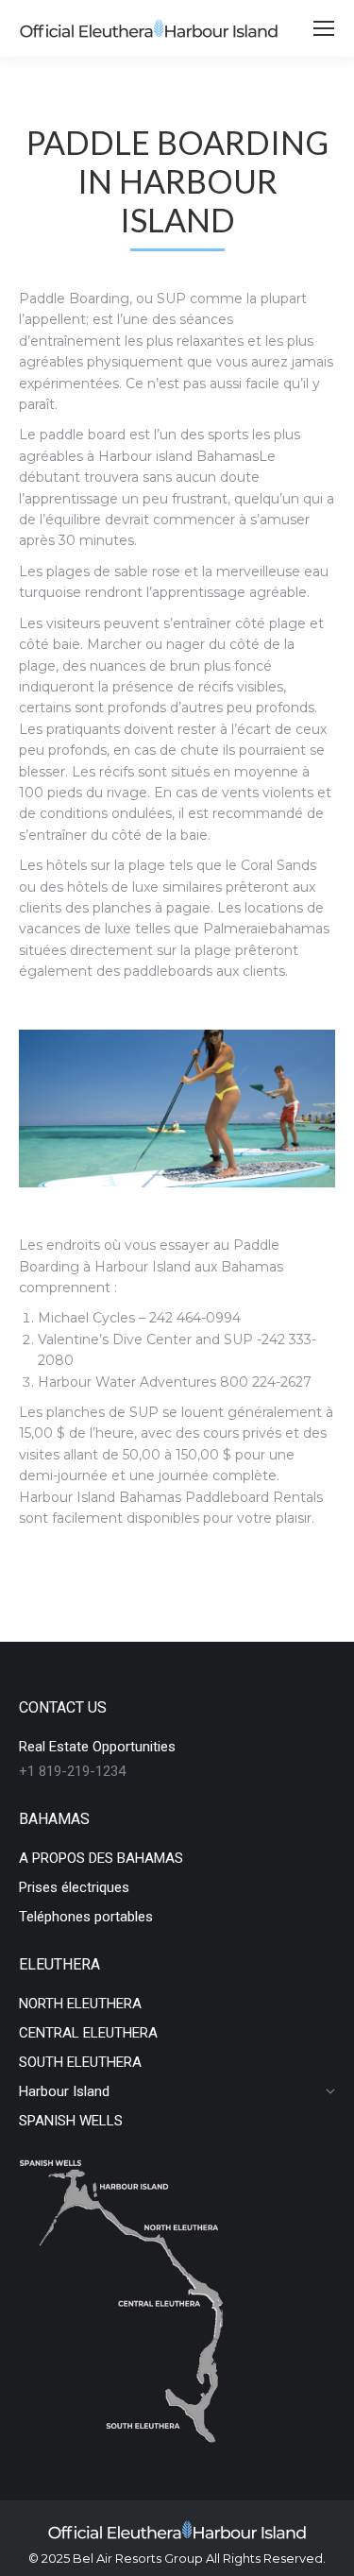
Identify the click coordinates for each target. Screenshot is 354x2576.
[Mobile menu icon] (324, 28)
